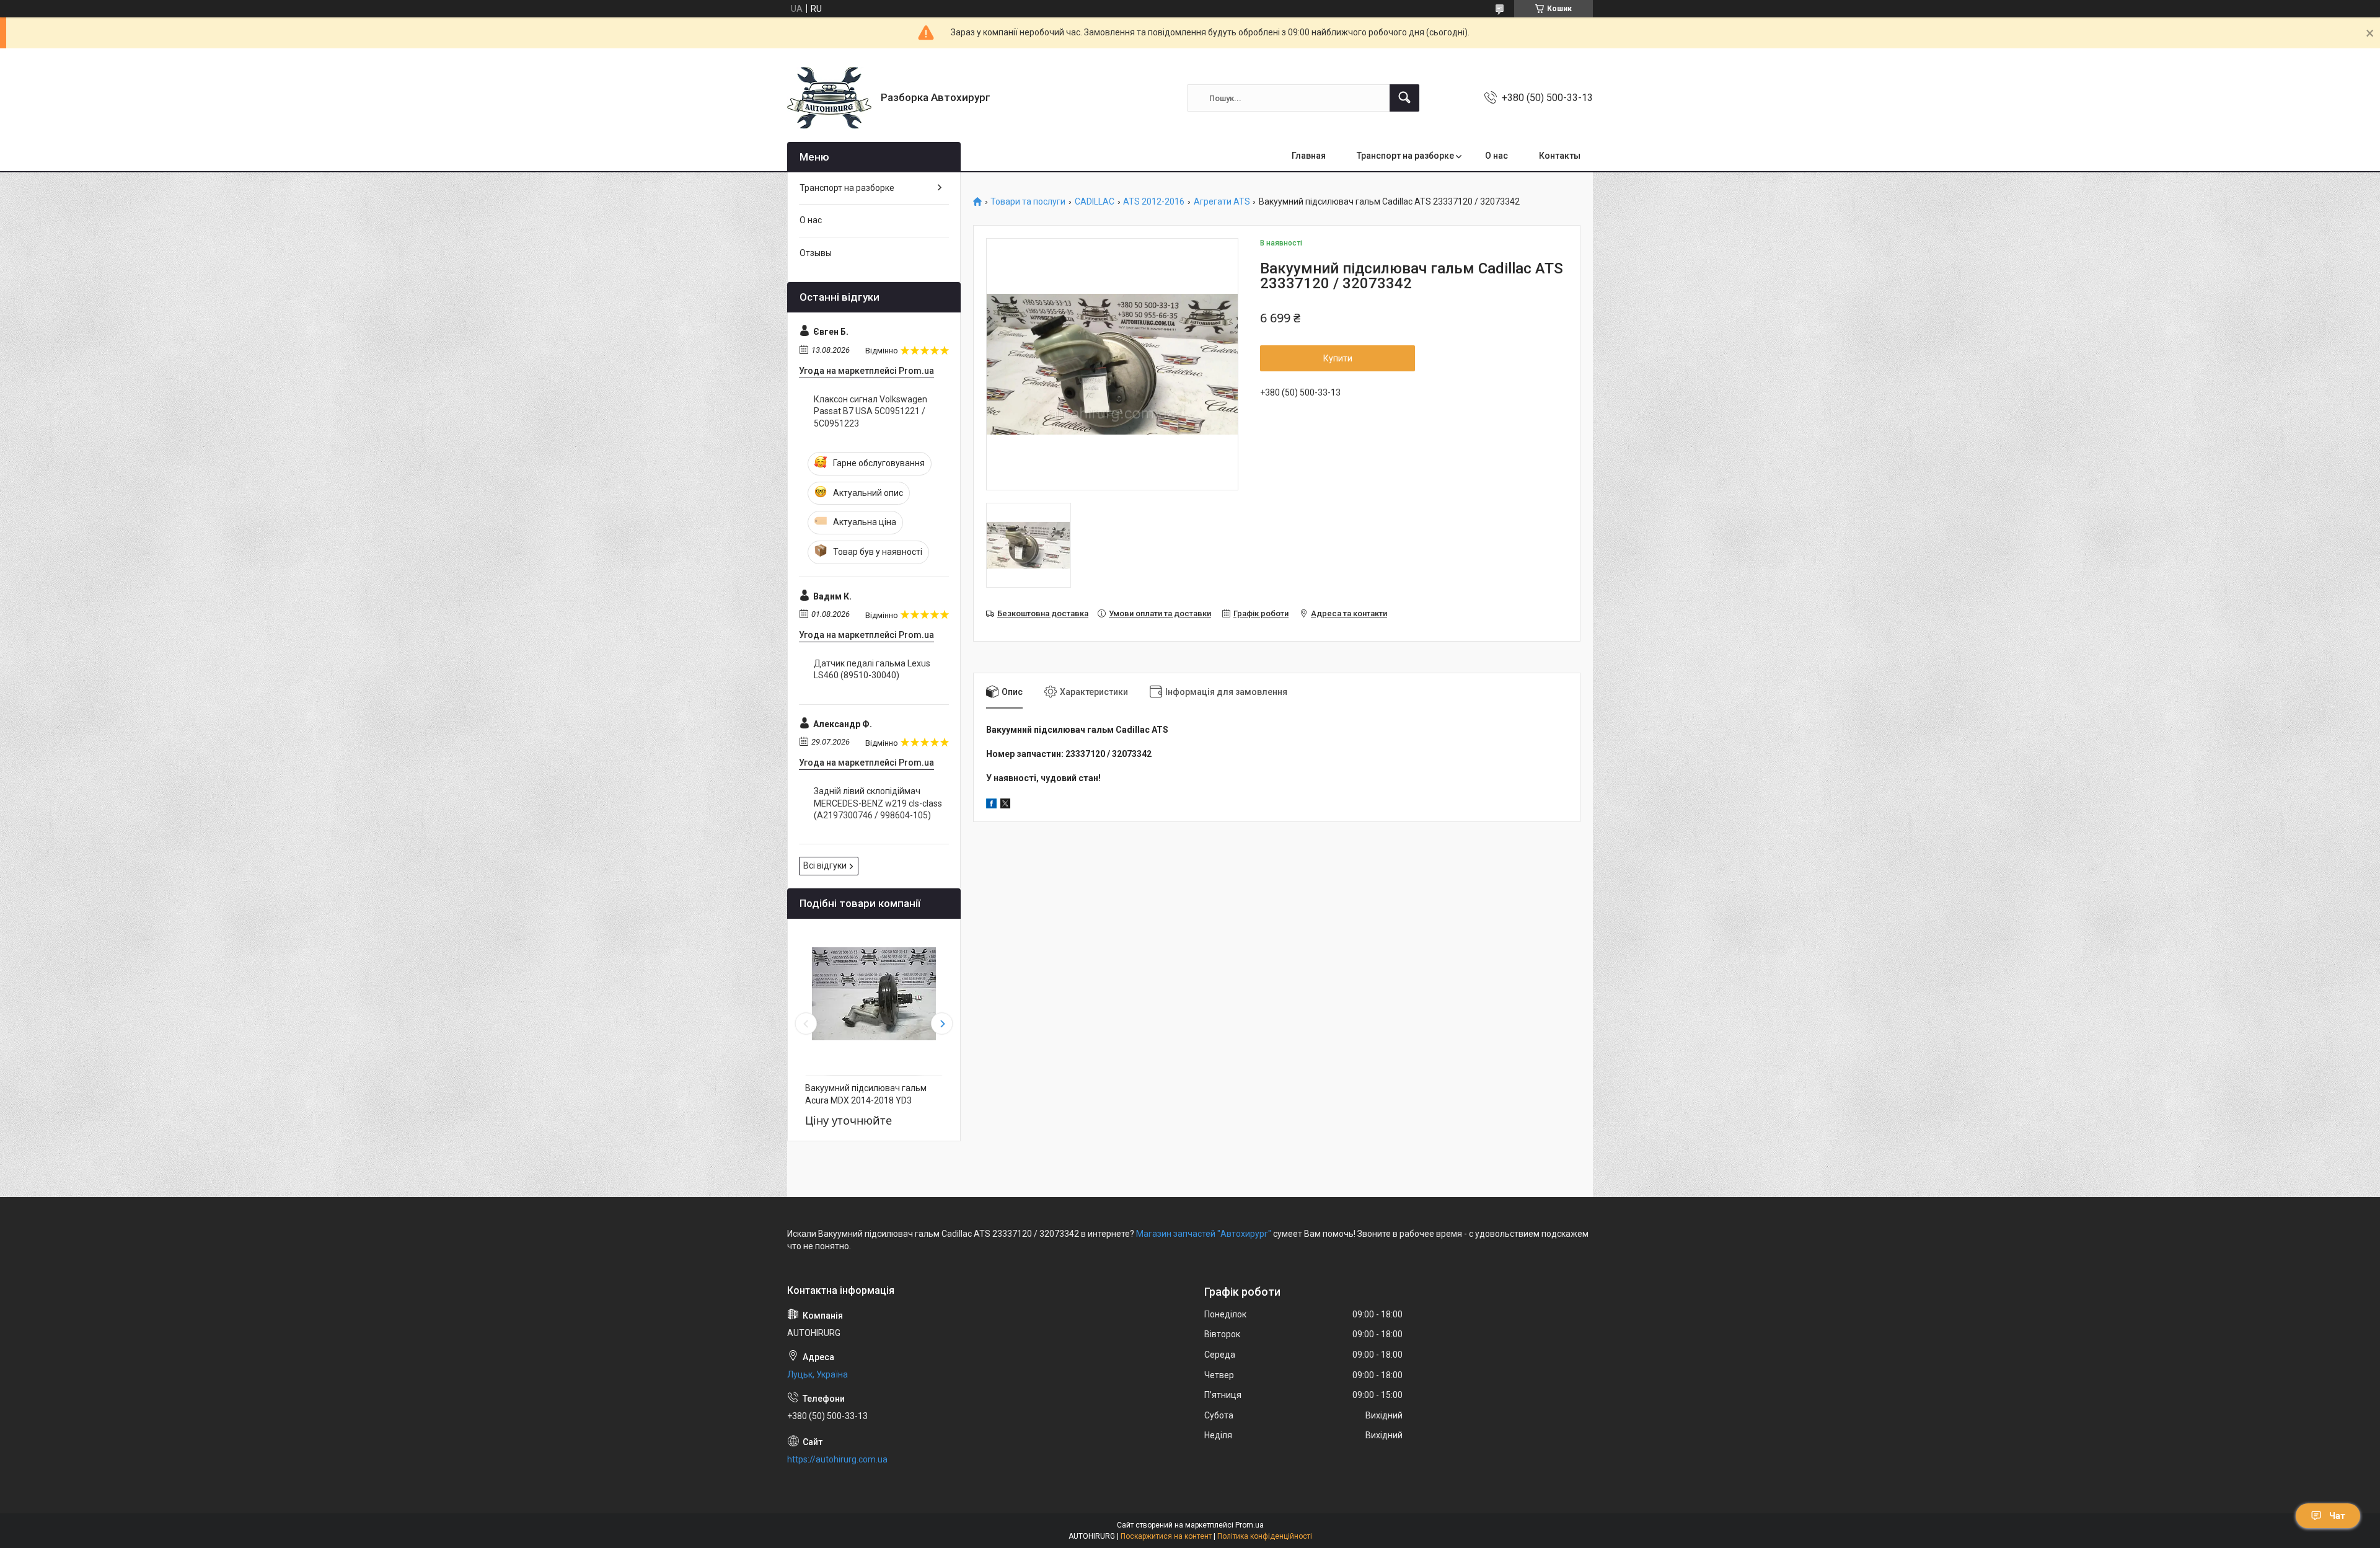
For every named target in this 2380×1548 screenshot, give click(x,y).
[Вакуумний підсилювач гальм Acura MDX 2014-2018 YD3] (874, 994)
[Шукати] (1404, 98)
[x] (1005, 805)
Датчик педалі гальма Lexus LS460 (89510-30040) (872, 670)
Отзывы (816, 253)
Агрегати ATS (1222, 202)
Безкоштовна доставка (1043, 613)
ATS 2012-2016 (1154, 202)
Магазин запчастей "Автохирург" (1204, 1234)
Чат (2337, 1516)
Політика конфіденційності (1265, 1536)
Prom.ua (1249, 1525)
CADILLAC (1095, 202)
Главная (1309, 156)
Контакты (1560, 156)
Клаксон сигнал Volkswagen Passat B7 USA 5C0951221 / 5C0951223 (870, 411)
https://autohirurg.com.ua (837, 1459)
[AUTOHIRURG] (829, 98)
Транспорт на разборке (1405, 156)
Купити (1338, 358)
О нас (1496, 156)
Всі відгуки (825, 865)
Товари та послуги (1028, 202)
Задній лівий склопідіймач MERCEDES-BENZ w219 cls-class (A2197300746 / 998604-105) (878, 803)
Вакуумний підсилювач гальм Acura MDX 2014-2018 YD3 (866, 1094)
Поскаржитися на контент (1166, 1536)
